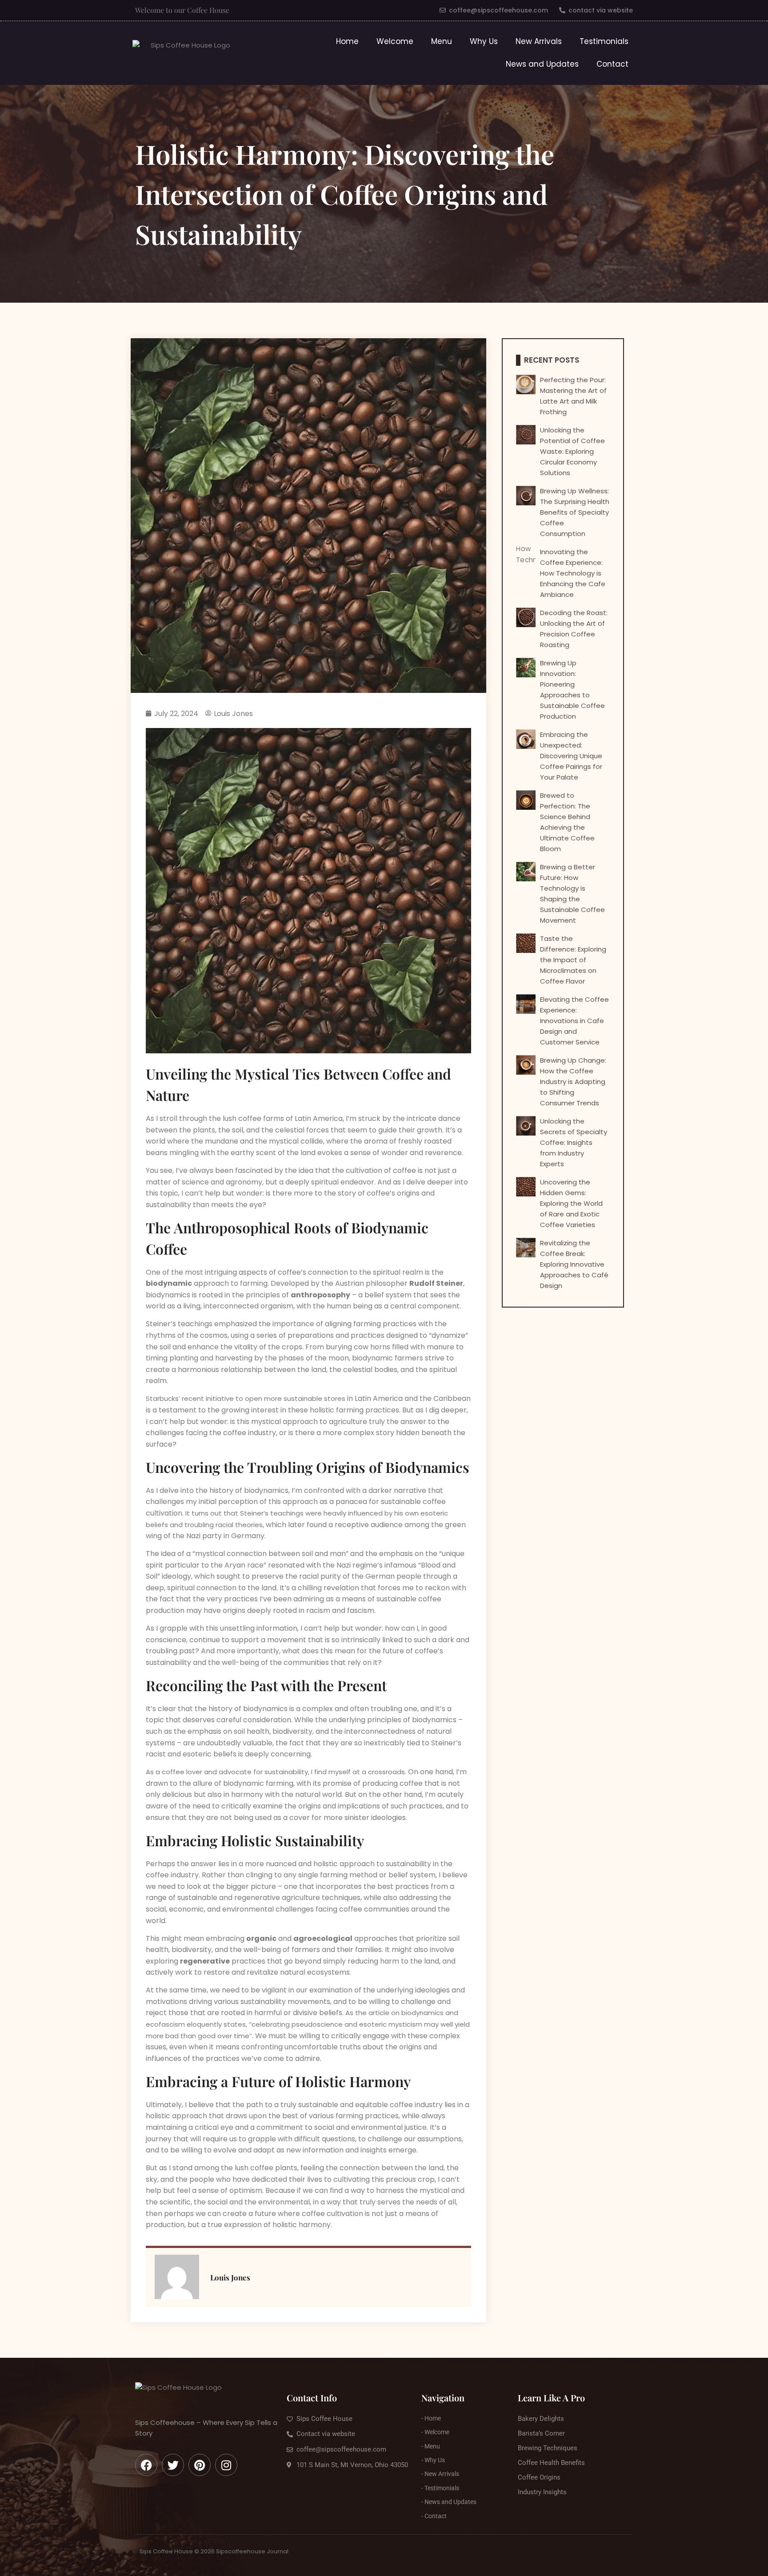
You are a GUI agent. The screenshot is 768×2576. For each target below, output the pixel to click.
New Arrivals (539, 41)
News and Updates (542, 64)
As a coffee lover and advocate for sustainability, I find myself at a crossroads (275, 1772)
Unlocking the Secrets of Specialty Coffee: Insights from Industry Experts (574, 1142)
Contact (612, 64)
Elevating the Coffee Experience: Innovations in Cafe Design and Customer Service (574, 1021)
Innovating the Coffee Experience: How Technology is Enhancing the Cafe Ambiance (573, 573)
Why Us (484, 41)
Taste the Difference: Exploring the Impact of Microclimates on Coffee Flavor (573, 960)
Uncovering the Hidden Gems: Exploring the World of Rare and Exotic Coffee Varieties (571, 1203)
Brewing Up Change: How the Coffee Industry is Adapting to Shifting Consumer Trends (573, 1082)
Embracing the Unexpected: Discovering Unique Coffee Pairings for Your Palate (571, 756)
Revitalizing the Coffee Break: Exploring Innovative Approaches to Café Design (574, 1264)
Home (347, 41)
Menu (442, 41)
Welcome (395, 41)
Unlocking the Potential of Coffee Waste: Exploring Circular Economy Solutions (572, 451)
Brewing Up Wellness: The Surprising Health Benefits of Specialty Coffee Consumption (575, 512)
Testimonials (604, 41)
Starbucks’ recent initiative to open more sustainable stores (246, 1398)
